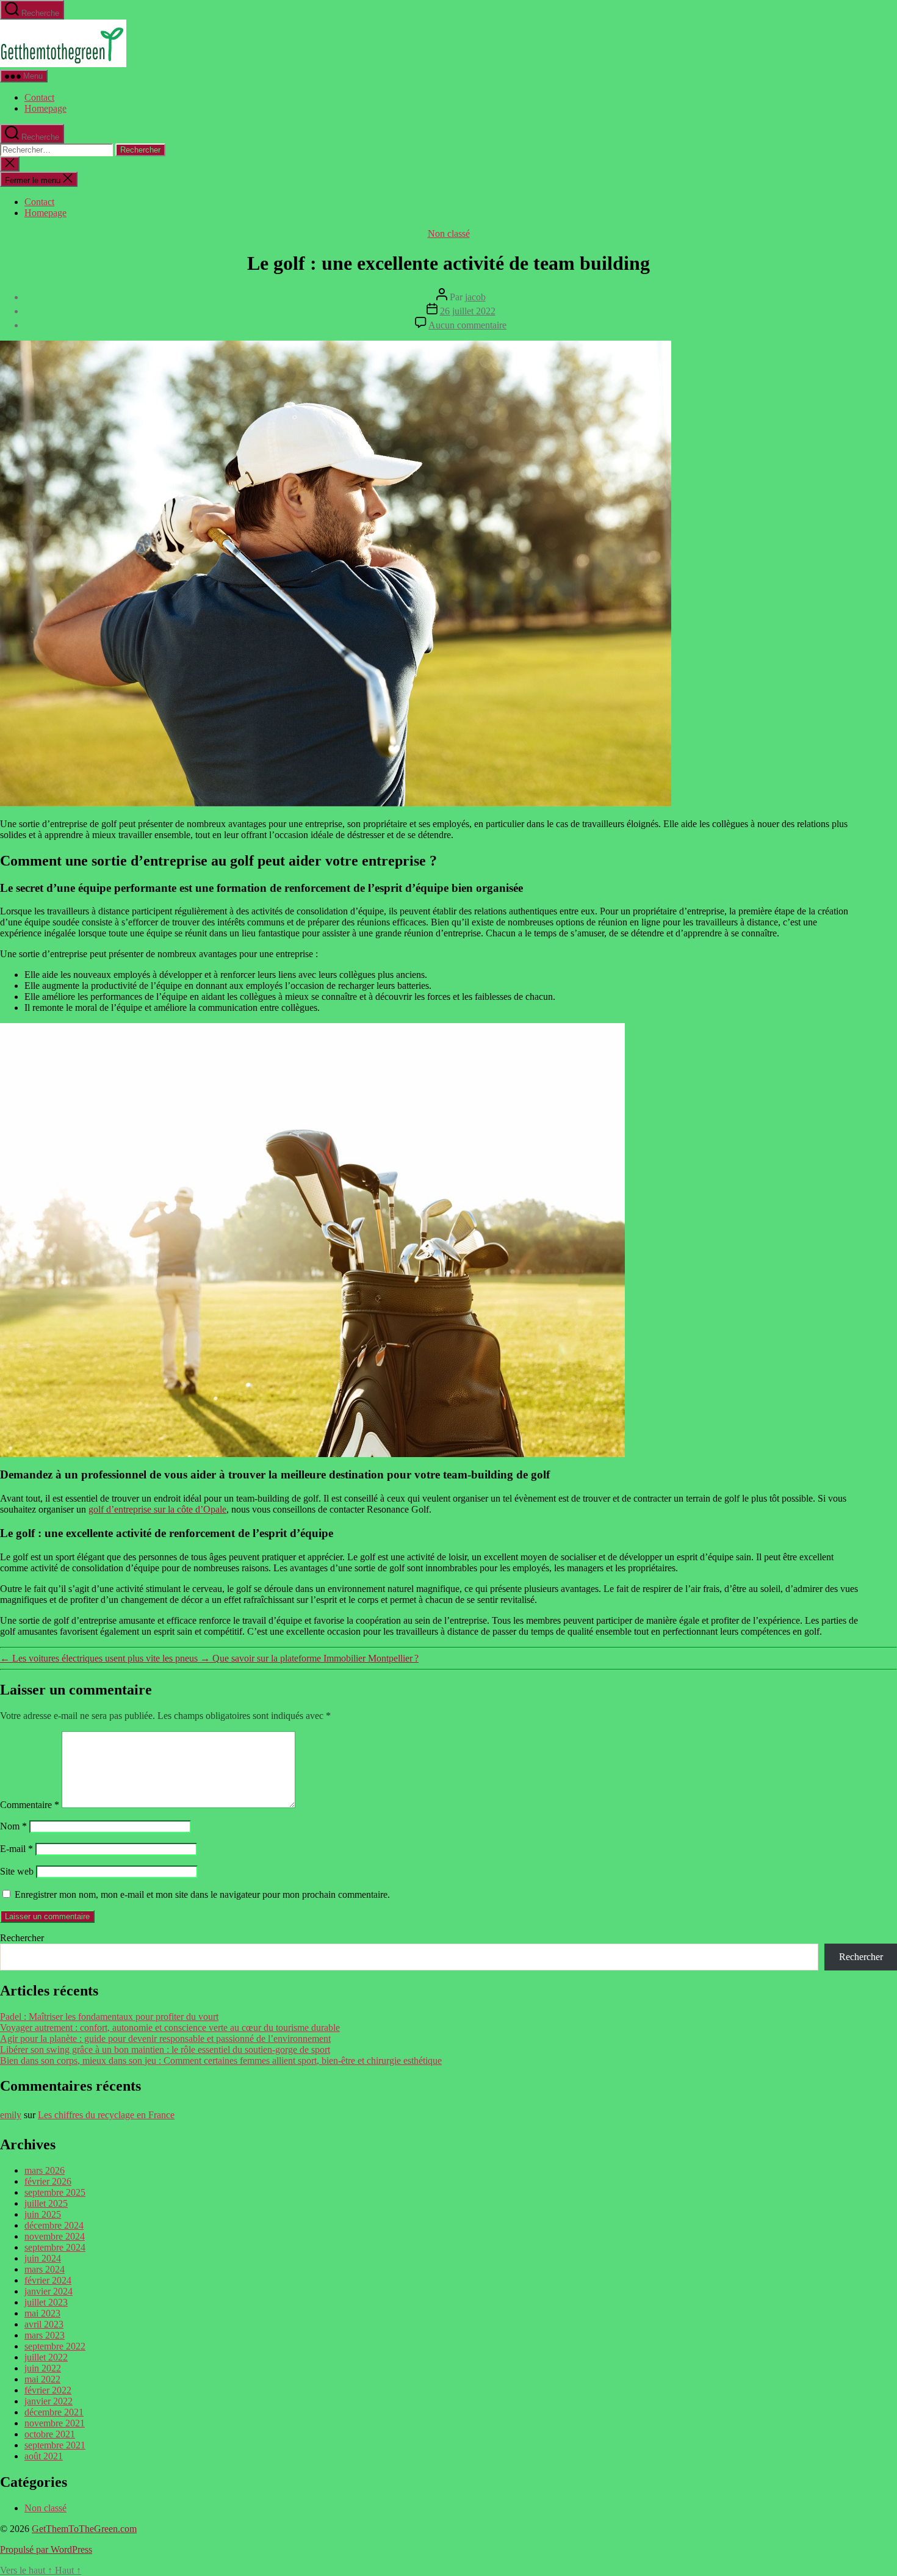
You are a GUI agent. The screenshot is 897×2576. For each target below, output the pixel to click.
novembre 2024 (55, 2236)
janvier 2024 (49, 2291)
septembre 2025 (55, 2192)
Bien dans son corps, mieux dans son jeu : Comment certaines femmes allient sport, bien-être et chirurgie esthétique (221, 2060)
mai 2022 (42, 2379)
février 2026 (48, 2181)
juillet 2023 (46, 2302)
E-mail (16, 1849)
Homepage (45, 108)
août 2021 (44, 2456)
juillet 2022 (46, 2357)
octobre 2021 (50, 2434)
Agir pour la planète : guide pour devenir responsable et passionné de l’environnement (165, 2039)
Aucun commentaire (467, 325)
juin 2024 (43, 2258)
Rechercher (22, 1938)
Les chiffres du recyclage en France (106, 2115)
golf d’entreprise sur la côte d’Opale (157, 1509)
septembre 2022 (55, 2346)
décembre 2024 (54, 2225)
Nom (13, 1826)
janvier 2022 (49, 2401)
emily (11, 2115)
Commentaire (30, 1805)
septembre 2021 (55, 2445)
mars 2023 (45, 2335)
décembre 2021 (54, 2412)
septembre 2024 (55, 2247)
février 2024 (48, 2280)
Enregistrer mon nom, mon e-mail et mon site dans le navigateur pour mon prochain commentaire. (202, 1894)
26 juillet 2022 (468, 311)
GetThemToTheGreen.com (84, 2529)
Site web (17, 1871)
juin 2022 (43, 2368)
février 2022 (48, 2390)
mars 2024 (45, 2269)
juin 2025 (43, 2214)
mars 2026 (45, 2170)
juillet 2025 (46, 2203)
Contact (39, 97)
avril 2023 (44, 2324)
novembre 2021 (55, 2423)
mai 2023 (42, 2313)
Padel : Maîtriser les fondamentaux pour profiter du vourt (109, 2017)
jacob (475, 297)
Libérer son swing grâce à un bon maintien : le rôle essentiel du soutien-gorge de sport (165, 2050)
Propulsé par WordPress (46, 2549)
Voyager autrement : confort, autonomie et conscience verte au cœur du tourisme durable (170, 2028)
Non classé (449, 233)
